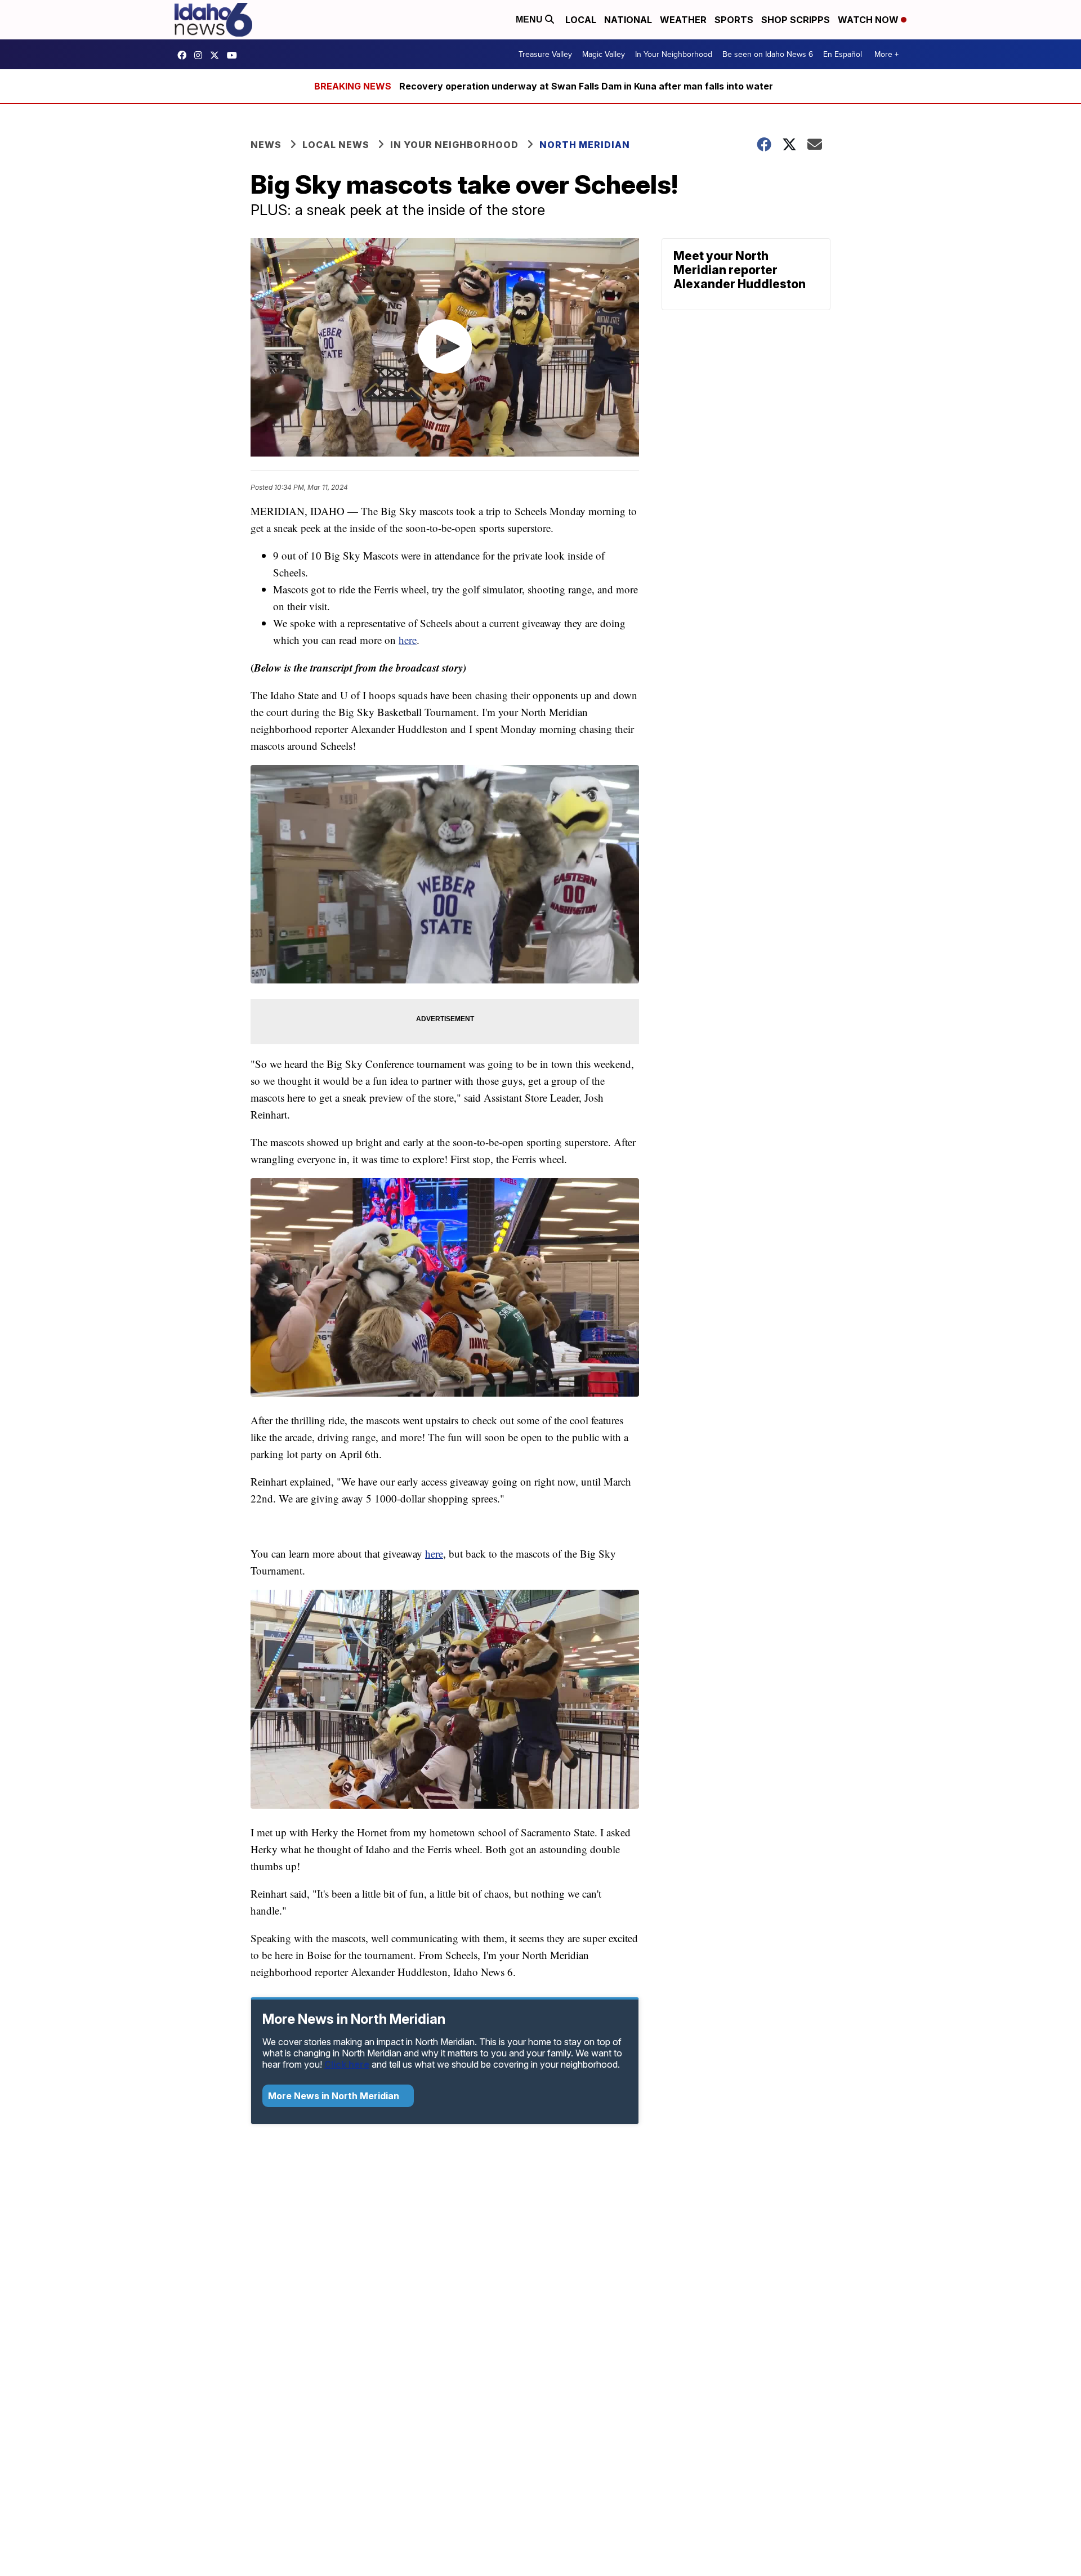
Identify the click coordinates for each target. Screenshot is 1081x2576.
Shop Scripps (796, 20)
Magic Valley (604, 54)
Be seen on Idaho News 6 (768, 54)
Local (581, 20)
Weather (683, 20)
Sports (734, 20)
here (408, 640)
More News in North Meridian (335, 2096)
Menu (530, 19)
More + (886, 54)
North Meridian (585, 145)
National (628, 20)
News (266, 145)
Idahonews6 (185, 55)
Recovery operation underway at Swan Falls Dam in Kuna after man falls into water (586, 86)
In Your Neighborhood (674, 54)
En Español (843, 54)
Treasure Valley (545, 54)
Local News (336, 145)
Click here (347, 2064)
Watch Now (869, 20)
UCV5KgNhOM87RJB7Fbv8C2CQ (235, 55)
